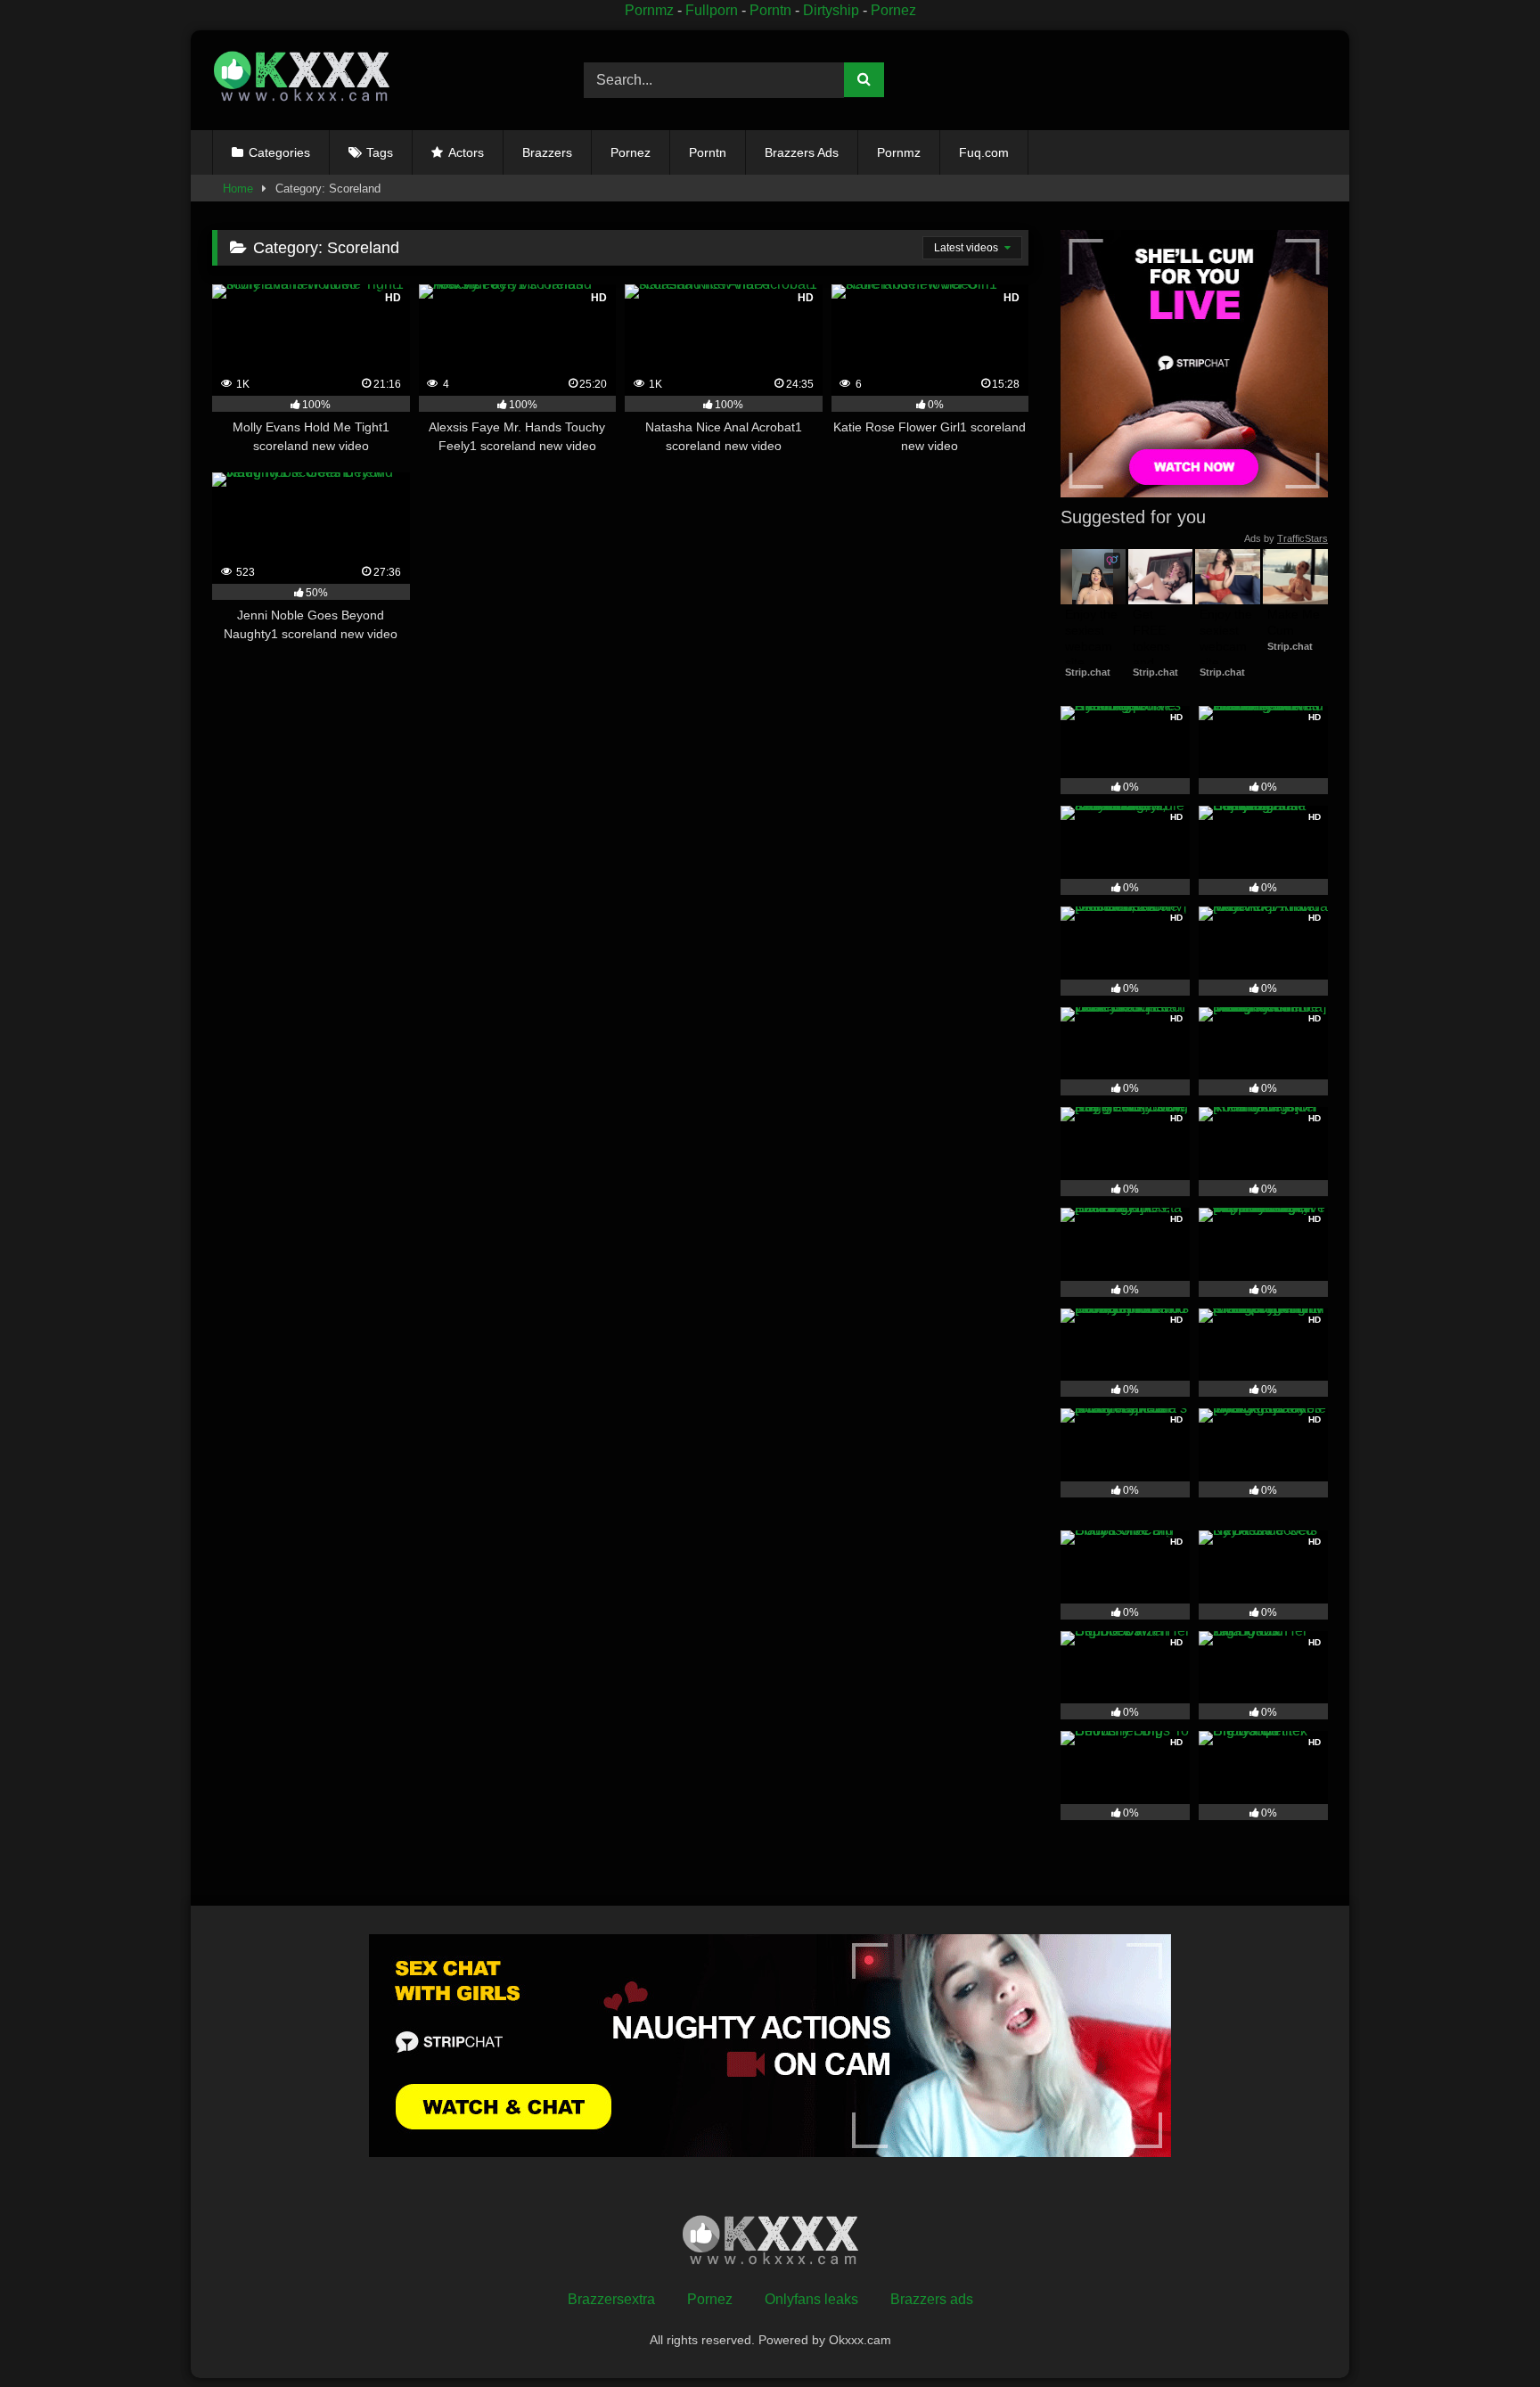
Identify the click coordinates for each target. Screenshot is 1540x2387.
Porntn (770, 10)
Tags (380, 152)
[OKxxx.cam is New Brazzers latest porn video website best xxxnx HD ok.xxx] (301, 80)
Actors (466, 152)
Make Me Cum (1295, 622)
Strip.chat (1088, 672)
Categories (279, 152)
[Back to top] (1485, 2334)
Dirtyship (831, 10)
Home (238, 189)
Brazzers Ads (802, 152)
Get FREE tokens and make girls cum (1158, 655)
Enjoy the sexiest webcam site (1093, 639)
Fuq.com (984, 152)
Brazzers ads (932, 2299)
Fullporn (712, 10)
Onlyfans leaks (811, 2299)
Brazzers (547, 152)
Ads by (1286, 538)
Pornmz (649, 10)
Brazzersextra (611, 2299)
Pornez (893, 10)
